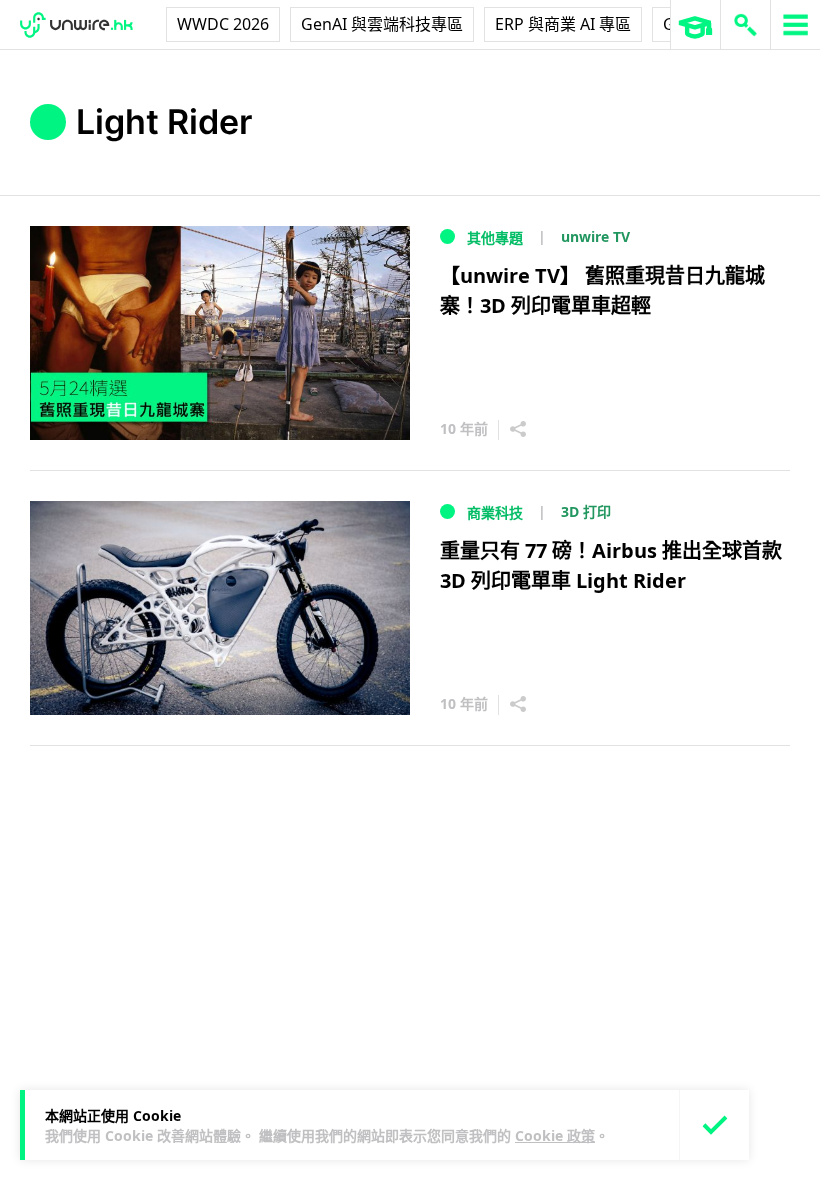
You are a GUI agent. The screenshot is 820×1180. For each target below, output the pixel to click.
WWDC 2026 (223, 24)
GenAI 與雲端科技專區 (382, 24)
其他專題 (495, 237)
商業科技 (495, 512)
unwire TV (595, 236)
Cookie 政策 (555, 1135)
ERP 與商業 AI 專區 (563, 24)
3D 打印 (586, 511)
